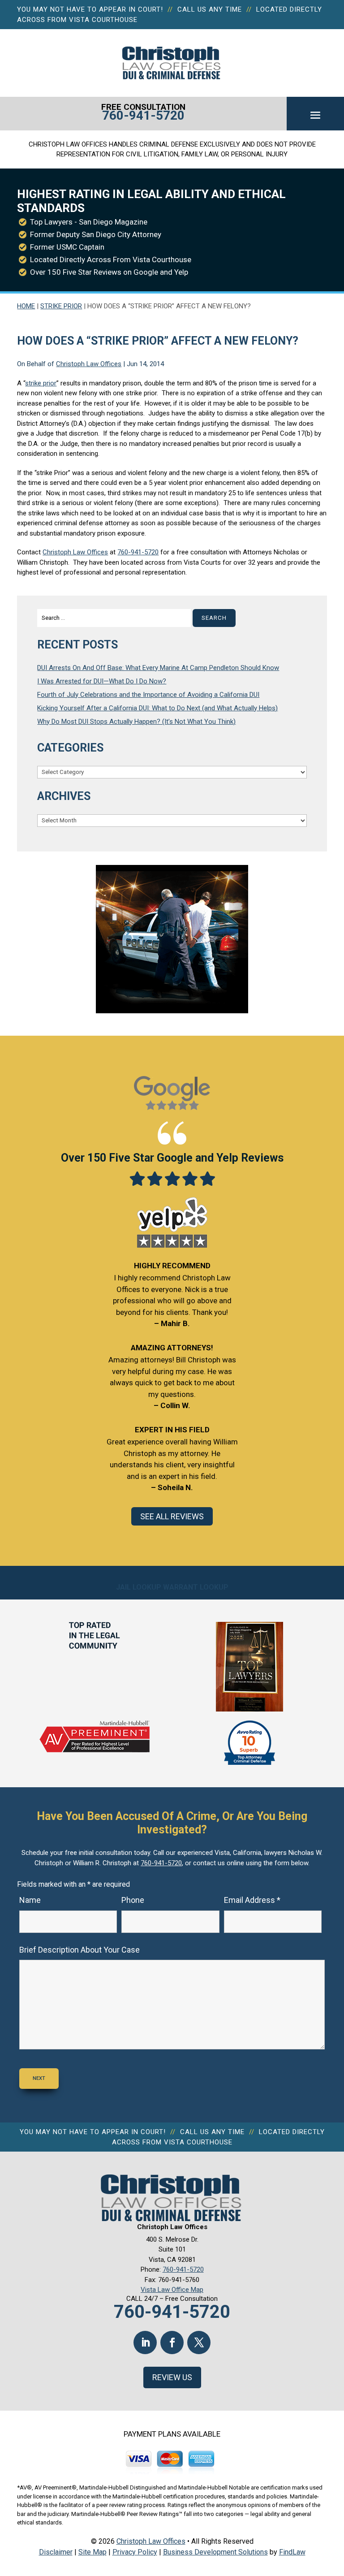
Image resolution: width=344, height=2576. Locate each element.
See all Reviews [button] (172, 1516)
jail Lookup (139, 1587)
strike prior (41, 383)
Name (30, 1900)
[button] (315, 115)
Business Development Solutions (215, 2552)
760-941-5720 (143, 115)
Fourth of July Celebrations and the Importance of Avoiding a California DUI (148, 695)
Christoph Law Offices (89, 364)
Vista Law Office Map (172, 2290)
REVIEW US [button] (172, 2377)
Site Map (92, 2552)
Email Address (252, 1900)
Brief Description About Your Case (80, 1950)
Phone (133, 1900)
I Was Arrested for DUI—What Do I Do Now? (102, 681)
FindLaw (292, 2552)
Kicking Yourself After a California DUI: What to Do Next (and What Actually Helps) (157, 708)
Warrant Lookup (196, 1587)
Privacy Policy (135, 2552)
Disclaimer (56, 2552)
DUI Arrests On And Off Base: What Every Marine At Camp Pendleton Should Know (158, 668)
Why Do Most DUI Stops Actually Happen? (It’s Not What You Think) (136, 722)
